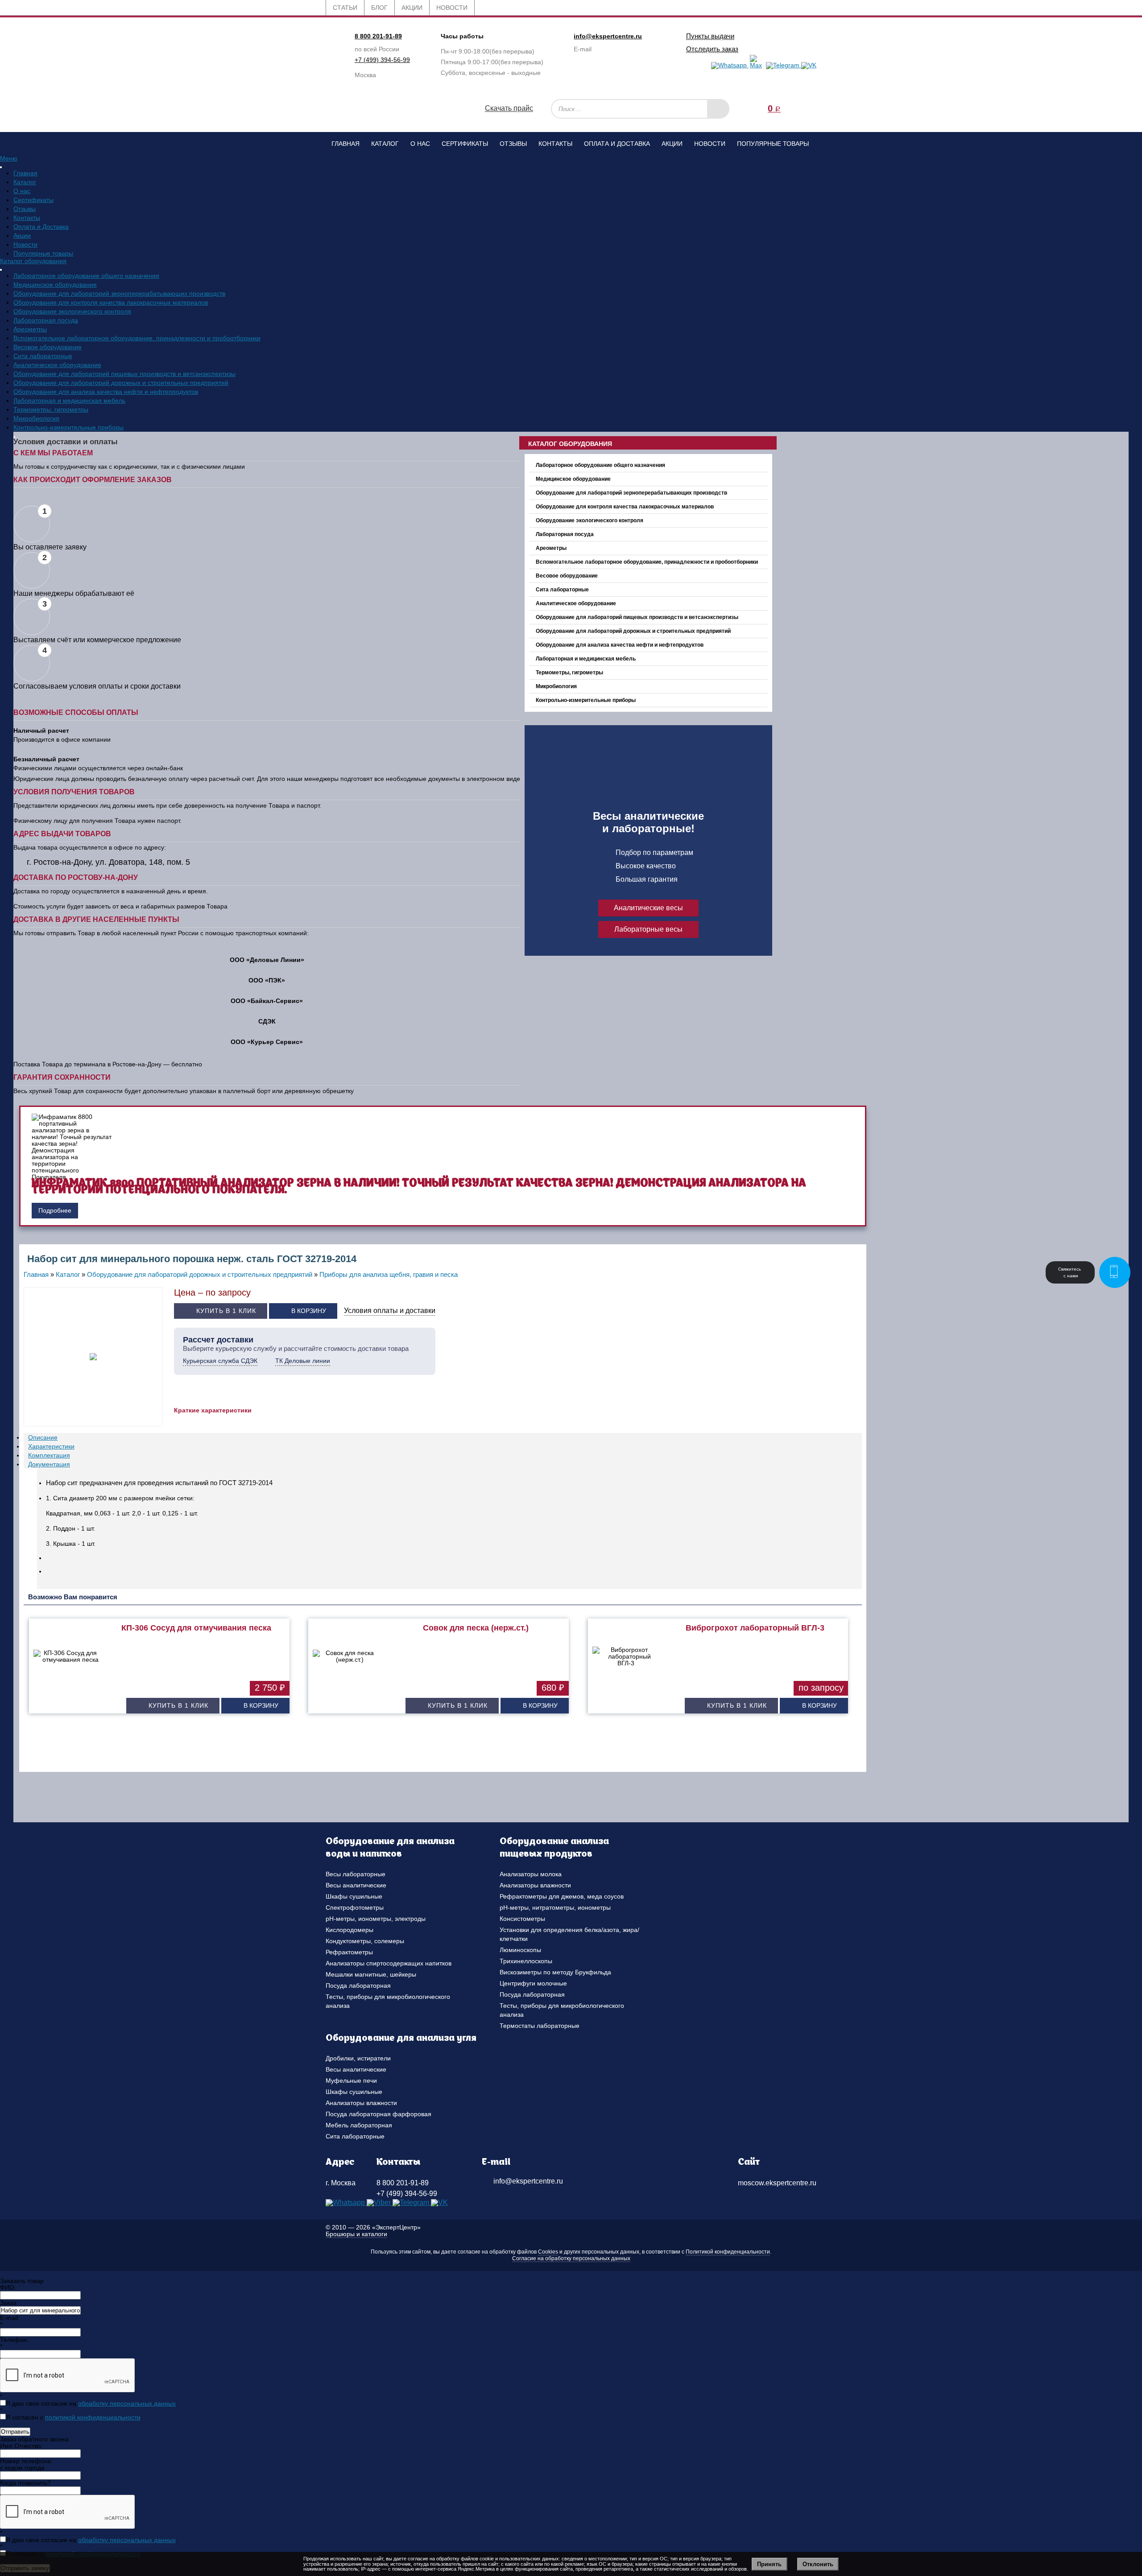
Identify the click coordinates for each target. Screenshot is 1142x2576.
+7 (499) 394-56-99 (382, 60)
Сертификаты (465, 144)
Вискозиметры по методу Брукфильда (555, 1972)
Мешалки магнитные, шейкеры (371, 1974)
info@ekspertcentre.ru (608, 36)
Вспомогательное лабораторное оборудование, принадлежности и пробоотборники (137, 338)
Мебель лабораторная (359, 2125)
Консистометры (522, 1919)
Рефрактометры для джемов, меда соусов (562, 1896)
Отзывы (513, 144)
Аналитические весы (648, 908)
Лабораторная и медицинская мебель (69, 400)
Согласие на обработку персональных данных (571, 2258)
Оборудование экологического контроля (72, 311)
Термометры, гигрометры (51, 409)
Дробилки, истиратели (358, 2058)
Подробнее (55, 1210)
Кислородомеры (350, 1930)
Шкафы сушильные (354, 1896)
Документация (49, 1464)
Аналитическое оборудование (57, 365)
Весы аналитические (356, 1885)
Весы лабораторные (356, 1874)
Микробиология (36, 418)
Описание (43, 1437)
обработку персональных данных (127, 2403)
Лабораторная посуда (46, 320)
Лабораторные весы (648, 929)
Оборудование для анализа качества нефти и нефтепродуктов (106, 392)
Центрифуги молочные (533, 1983)
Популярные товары (773, 144)
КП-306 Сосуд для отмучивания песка (196, 1628)
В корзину (309, 1311)
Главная (345, 144)
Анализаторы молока (531, 1874)
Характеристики (51, 1446)
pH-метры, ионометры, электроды (376, 1919)
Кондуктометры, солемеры (365, 1941)
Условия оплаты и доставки (390, 1311)
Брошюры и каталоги (356, 2234)
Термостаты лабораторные (540, 2026)
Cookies (548, 2252)
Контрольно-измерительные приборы (68, 427)
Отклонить (818, 2564)
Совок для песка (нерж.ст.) (476, 1628)
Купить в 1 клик (226, 1311)
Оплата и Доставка (617, 144)
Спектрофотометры (355, 1907)
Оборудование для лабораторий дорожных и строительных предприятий (121, 383)
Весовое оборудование (48, 347)
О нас (420, 144)
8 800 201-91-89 (378, 36)
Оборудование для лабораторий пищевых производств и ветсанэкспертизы (124, 374)
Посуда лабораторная (358, 1986)
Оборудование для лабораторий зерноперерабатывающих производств (119, 293)
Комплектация (49, 1455)
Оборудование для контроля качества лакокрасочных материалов (111, 302)
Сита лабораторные (43, 356)
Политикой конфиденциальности (728, 2252)
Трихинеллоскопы (526, 1961)
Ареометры (30, 329)
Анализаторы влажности (535, 1885)
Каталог (385, 144)
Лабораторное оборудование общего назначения (86, 276)
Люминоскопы (520, 1950)
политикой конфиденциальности (93, 2417)
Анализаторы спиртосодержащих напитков (389, 1963)
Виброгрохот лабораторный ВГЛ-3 (755, 1628)
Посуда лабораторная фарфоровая (379, 2114)
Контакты (555, 144)
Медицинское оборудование (55, 285)
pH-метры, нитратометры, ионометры (555, 1907)
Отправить (15, 2432)
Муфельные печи (351, 2081)
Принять (769, 2564)
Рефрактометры (349, 1952)
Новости (710, 144)
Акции (672, 144)
